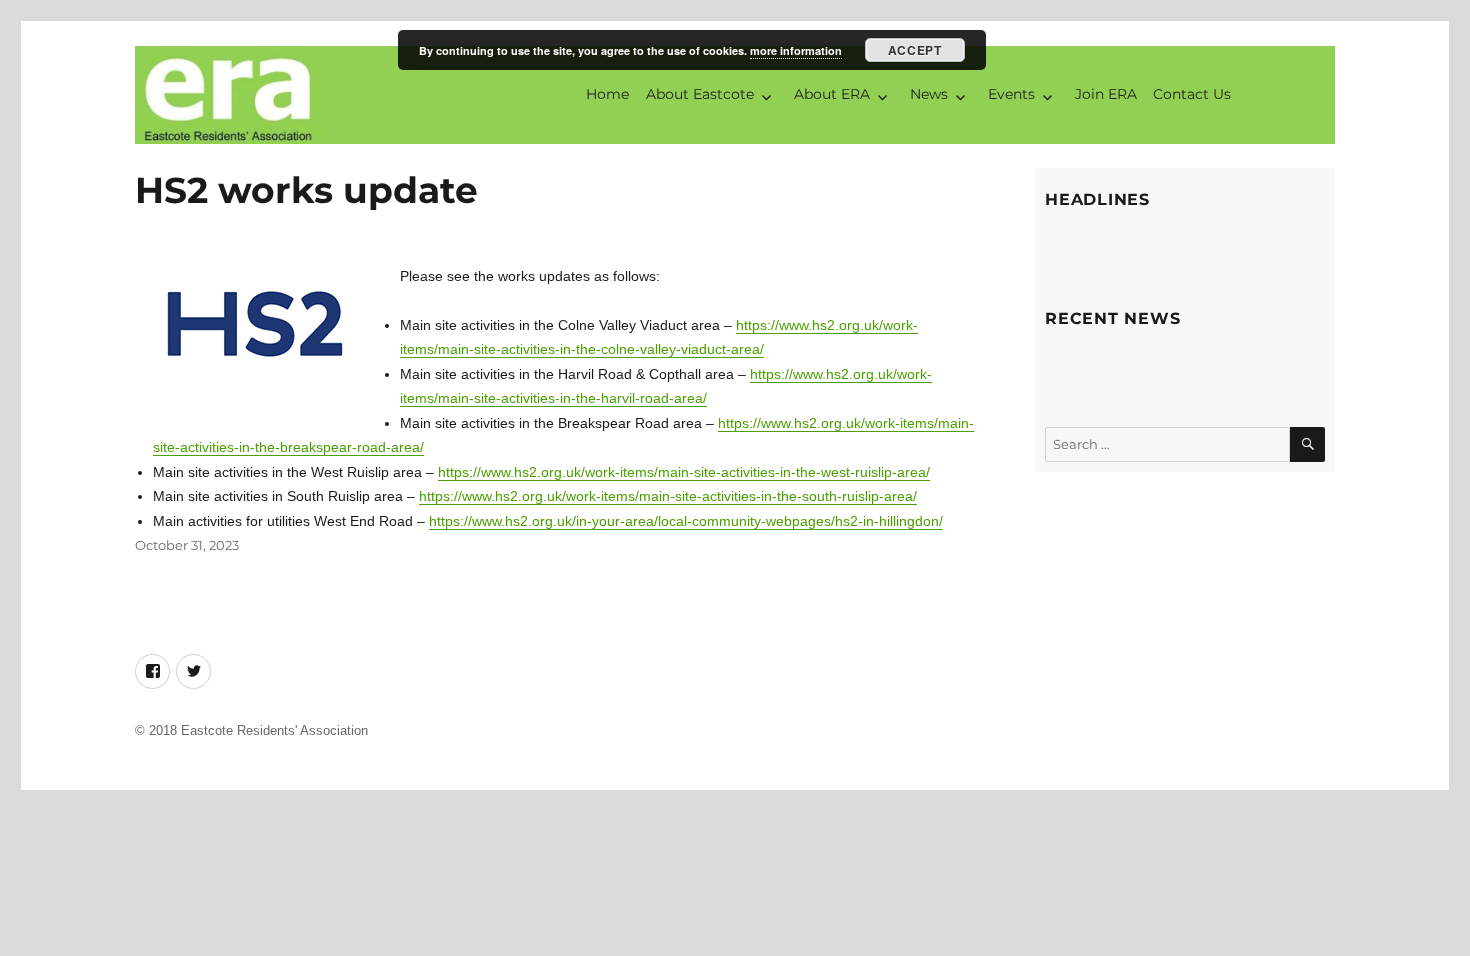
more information (796, 50)
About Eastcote (700, 94)
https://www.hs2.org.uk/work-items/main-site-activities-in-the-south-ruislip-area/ (668, 496)
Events (1011, 94)
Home (607, 94)
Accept (914, 50)
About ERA (832, 94)
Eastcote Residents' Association (274, 730)
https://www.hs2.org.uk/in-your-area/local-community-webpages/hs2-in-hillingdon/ (686, 521)
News (929, 94)
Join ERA (1106, 94)
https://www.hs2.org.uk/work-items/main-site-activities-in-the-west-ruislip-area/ (684, 472)
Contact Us (1192, 94)
